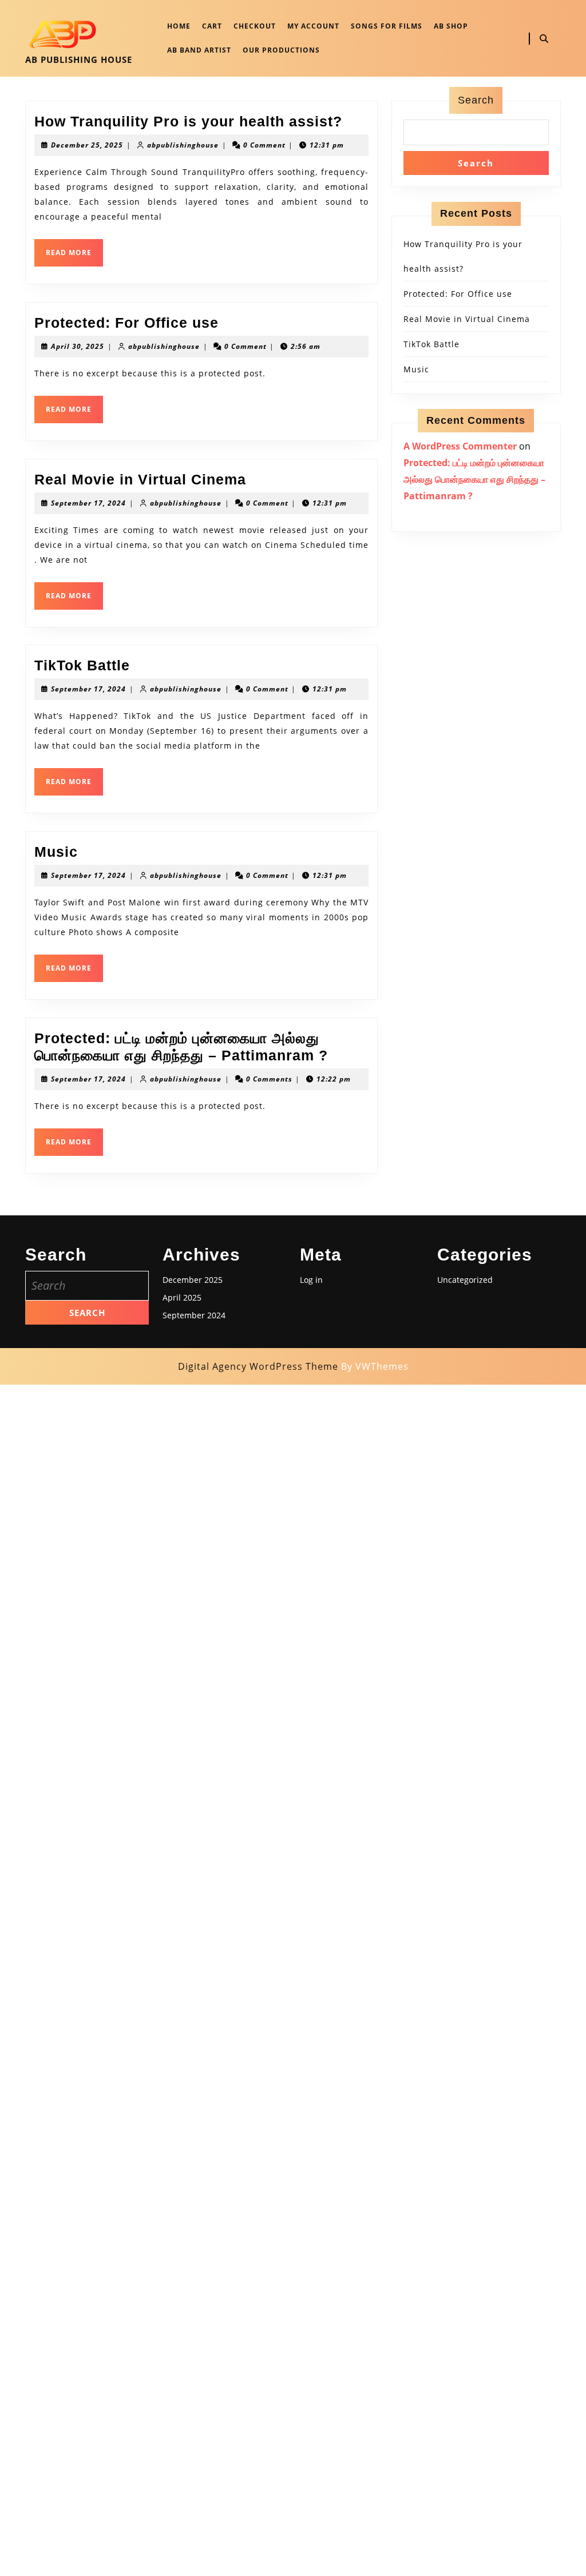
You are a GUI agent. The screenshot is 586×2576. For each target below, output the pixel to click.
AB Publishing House (79, 59)
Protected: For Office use (126, 323)
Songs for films (387, 26)
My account (313, 26)
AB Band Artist (199, 50)
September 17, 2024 (88, 503)
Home (179, 26)
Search (476, 100)
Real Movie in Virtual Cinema (140, 479)
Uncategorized (465, 1280)
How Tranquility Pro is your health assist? (188, 121)
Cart (212, 26)
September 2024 (194, 1315)
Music (56, 852)
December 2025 (193, 1280)
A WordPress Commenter (460, 446)
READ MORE (74, 257)
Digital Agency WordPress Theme (258, 1366)
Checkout (255, 26)
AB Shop (451, 26)
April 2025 (182, 1297)
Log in (311, 1280)
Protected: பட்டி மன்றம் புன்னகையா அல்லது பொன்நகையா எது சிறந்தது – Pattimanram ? (474, 479)
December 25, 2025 (87, 145)
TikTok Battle (82, 665)
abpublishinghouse (183, 145)
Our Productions (281, 50)
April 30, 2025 (78, 346)
